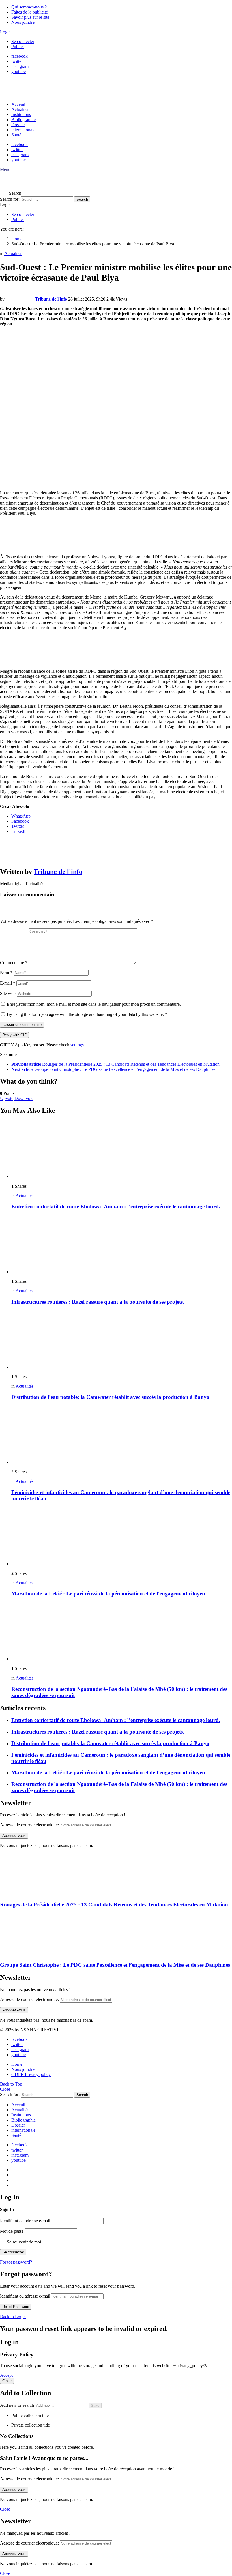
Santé (16, 135)
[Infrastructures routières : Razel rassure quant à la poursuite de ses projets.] (122, 1245)
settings (77, 1045)
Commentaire (14, 963)
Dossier (18, 125)
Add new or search (18, 2405)
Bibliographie (23, 120)
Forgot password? (16, 2262)
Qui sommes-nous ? (29, 7)
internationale (23, 130)
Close (5, 2089)
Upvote (7, 1098)
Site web (8, 993)
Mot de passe (12, 2231)
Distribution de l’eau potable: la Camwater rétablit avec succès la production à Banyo (110, 1397)
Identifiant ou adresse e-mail (25, 2221)
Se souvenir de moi (23, 2242)
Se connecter (23, 41)
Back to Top (11, 2084)
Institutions (21, 114)
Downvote (24, 1098)
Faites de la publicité (30, 12)
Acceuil (18, 104)
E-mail (8, 983)
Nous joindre (23, 22)
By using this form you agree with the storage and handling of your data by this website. (87, 1014)
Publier (18, 47)
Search (82, 199)
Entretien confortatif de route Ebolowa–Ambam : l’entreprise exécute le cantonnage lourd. (116, 1207)
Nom (6, 972)
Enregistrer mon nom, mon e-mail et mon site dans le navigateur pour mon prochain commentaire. (94, 1004)
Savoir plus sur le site (30, 17)
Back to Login (13, 2317)
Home (17, 2064)
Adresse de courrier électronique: (29, 1825)
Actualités (20, 109)
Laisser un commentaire (22, 1025)
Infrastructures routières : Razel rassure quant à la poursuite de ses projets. (98, 1302)
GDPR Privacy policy (31, 2074)
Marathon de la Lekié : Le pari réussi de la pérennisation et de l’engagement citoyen (108, 1594)
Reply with (14, 1035)
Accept (6, 2375)
